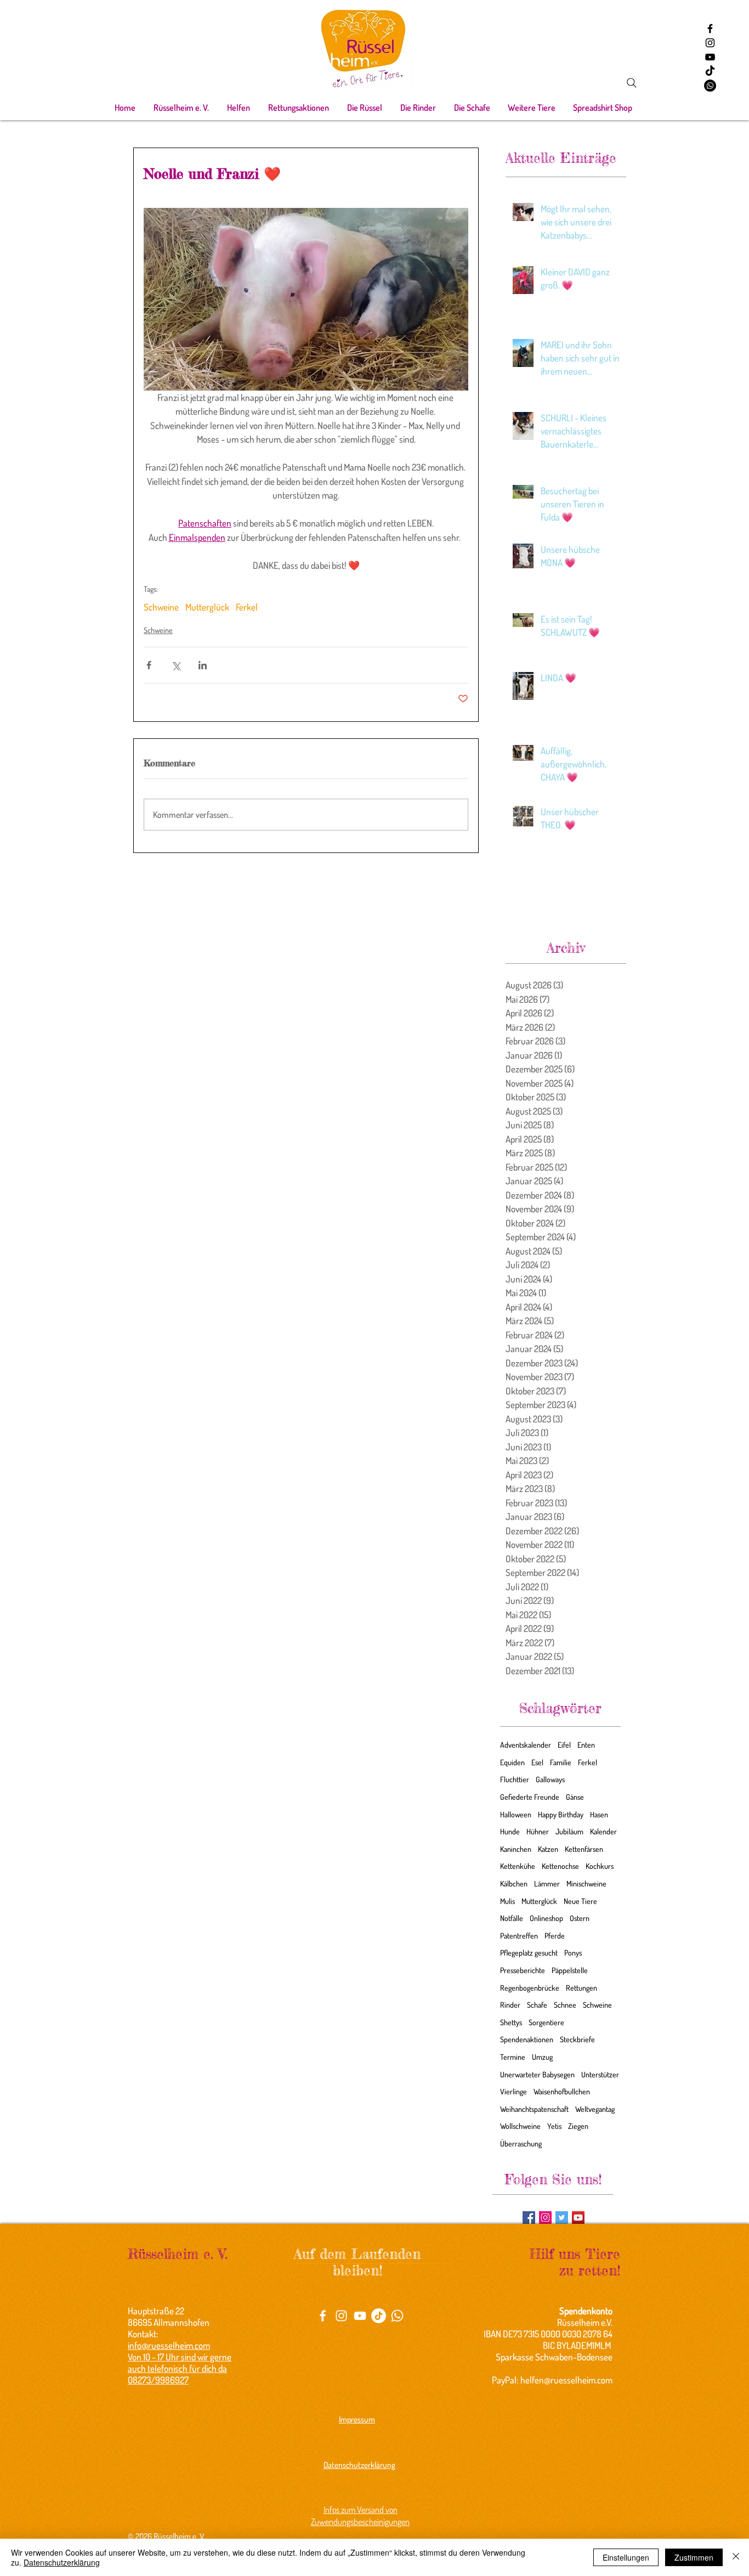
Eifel (564, 1745)
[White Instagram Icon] (341, 2316)
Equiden (512, 1762)
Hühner (538, 1831)
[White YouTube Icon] (360, 2316)
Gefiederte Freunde (530, 1797)
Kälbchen (514, 1883)
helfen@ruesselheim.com (566, 2380)
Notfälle (512, 1918)
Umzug (542, 2057)
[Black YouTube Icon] (710, 57)
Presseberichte (523, 1970)
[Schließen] (736, 2557)
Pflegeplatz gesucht (529, 1953)
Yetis (554, 2126)
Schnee (565, 2005)
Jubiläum (569, 1831)
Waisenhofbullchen (562, 2091)
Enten (586, 1745)
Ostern (580, 1918)
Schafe (537, 2005)
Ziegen (578, 2126)
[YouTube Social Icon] (578, 2218)
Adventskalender (526, 1745)
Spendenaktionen (527, 2039)
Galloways (550, 1779)
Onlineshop (546, 1918)
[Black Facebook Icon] (710, 29)
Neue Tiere (580, 1901)
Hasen (599, 1814)
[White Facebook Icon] (323, 2316)
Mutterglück (207, 607)
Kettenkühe (518, 1866)
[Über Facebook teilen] (149, 665)
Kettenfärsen (584, 1849)
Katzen (548, 1849)
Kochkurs (600, 1866)
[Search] (632, 83)
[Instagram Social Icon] (545, 2218)
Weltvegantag (595, 2109)
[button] (181, 108)
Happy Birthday (561, 1814)
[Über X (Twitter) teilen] (176, 665)
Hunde (510, 1831)
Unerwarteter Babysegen (537, 2074)
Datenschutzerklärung (62, 2562)
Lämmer (547, 1883)
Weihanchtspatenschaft (534, 2109)
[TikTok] (710, 71)
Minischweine (586, 1883)
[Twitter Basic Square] (562, 2218)
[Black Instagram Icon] (710, 43)
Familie (561, 1762)
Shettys (511, 2022)
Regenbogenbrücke (530, 1988)
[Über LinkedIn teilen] (203, 665)
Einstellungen (626, 2557)
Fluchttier (515, 1779)
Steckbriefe (577, 2039)
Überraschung (521, 2143)
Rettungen (581, 1988)
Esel (537, 1762)
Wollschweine (520, 2126)
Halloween (516, 1814)
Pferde (555, 1936)
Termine (513, 2057)
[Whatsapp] (710, 86)
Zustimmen (694, 2557)
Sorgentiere (546, 2022)
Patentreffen (519, 1936)
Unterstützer (600, 2074)
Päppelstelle (570, 1970)
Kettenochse (560, 1866)
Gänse (575, 1797)
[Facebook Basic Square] (529, 2218)
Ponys (573, 1953)
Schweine (161, 607)
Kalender (603, 1831)
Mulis (507, 1901)
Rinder (510, 2005)
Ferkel (247, 607)
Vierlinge (513, 2091)
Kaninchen (516, 1849)
